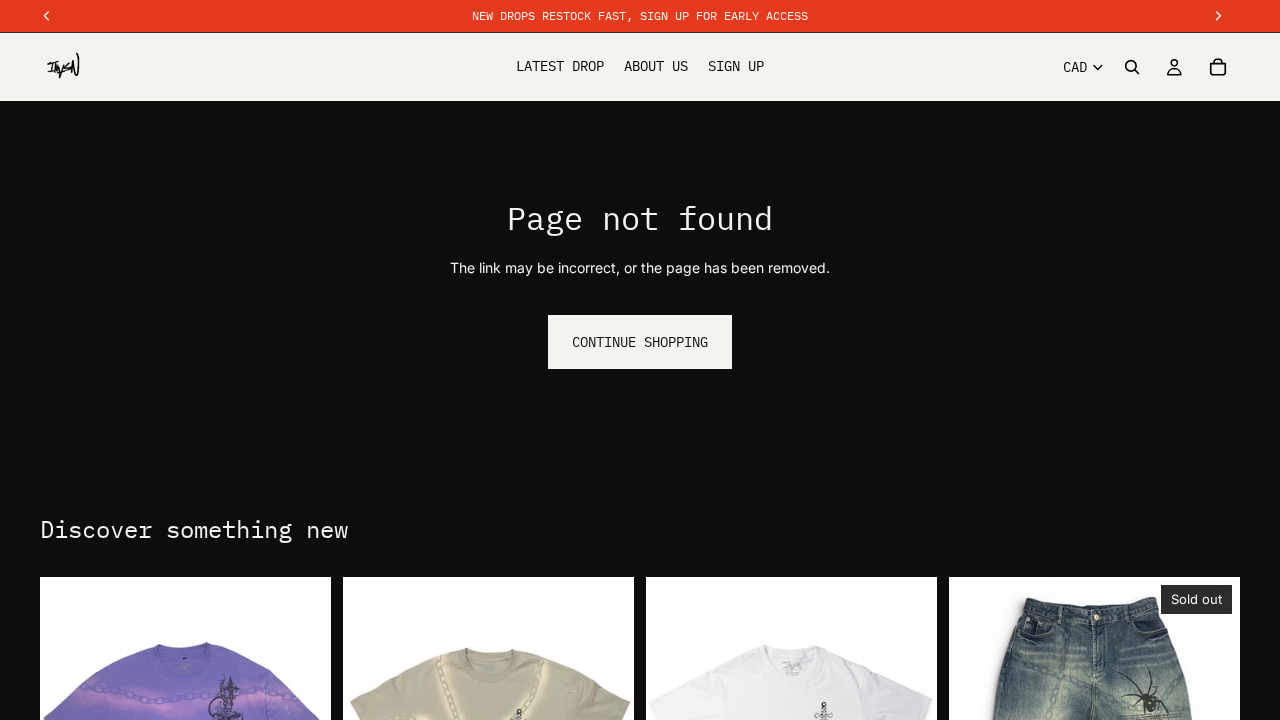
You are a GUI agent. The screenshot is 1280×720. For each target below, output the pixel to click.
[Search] (1132, 67)
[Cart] (1218, 67)
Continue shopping (640, 342)
